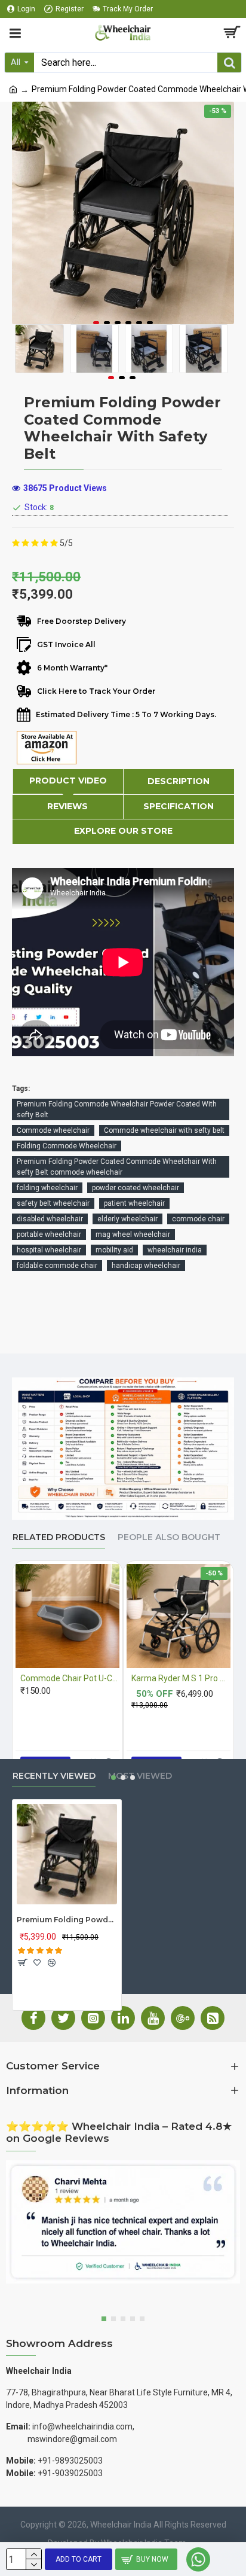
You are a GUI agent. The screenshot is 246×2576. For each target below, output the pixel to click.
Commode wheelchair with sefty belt (164, 1130)
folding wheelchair (47, 1188)
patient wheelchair (134, 1203)
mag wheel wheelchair (133, 1234)
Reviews (67, 806)
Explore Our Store (123, 831)
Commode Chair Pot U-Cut (70, 1678)
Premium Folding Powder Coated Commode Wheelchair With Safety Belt (67, 1920)
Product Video (68, 781)
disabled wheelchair (50, 1219)
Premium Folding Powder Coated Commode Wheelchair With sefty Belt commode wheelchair (117, 1167)
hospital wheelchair (49, 1250)
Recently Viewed (54, 1776)
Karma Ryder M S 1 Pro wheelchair (181, 1678)
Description (179, 781)
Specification (179, 806)
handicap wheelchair (146, 1266)
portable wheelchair (49, 1234)
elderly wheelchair (127, 1219)
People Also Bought (169, 1537)
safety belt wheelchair (53, 1203)
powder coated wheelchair (136, 1188)
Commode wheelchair (53, 1130)
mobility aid (114, 1250)
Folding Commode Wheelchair (67, 1146)
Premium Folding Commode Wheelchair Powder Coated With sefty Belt (117, 1109)
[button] (96, 323)
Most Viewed (140, 1776)
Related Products (59, 1537)
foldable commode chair (57, 1266)
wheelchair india (175, 1250)
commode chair (198, 1219)
